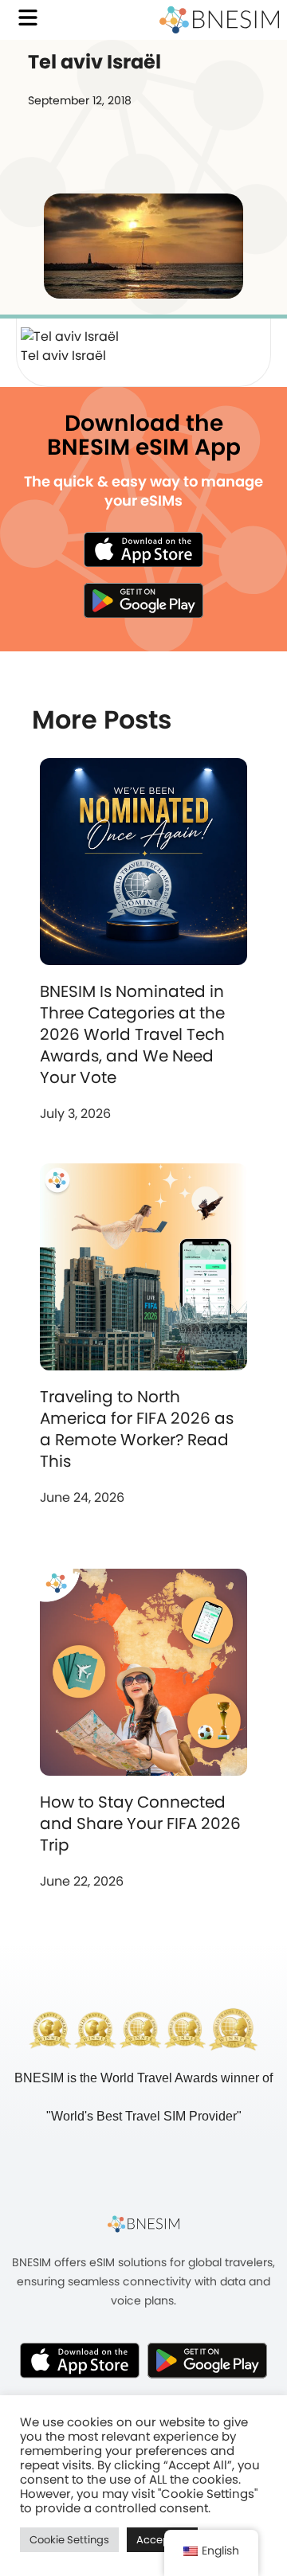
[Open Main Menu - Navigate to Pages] (28, 18)
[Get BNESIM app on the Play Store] (143, 600)
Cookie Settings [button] (69, 2540)
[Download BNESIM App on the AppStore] (80, 2360)
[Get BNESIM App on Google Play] (207, 2360)
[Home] (219, 20)
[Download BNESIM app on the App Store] (143, 549)
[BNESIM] (143, 2223)
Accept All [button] (162, 2540)
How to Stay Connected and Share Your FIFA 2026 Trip (140, 1824)
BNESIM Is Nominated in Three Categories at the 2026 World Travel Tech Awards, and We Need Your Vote (132, 1034)
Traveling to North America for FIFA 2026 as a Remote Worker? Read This (137, 1429)
